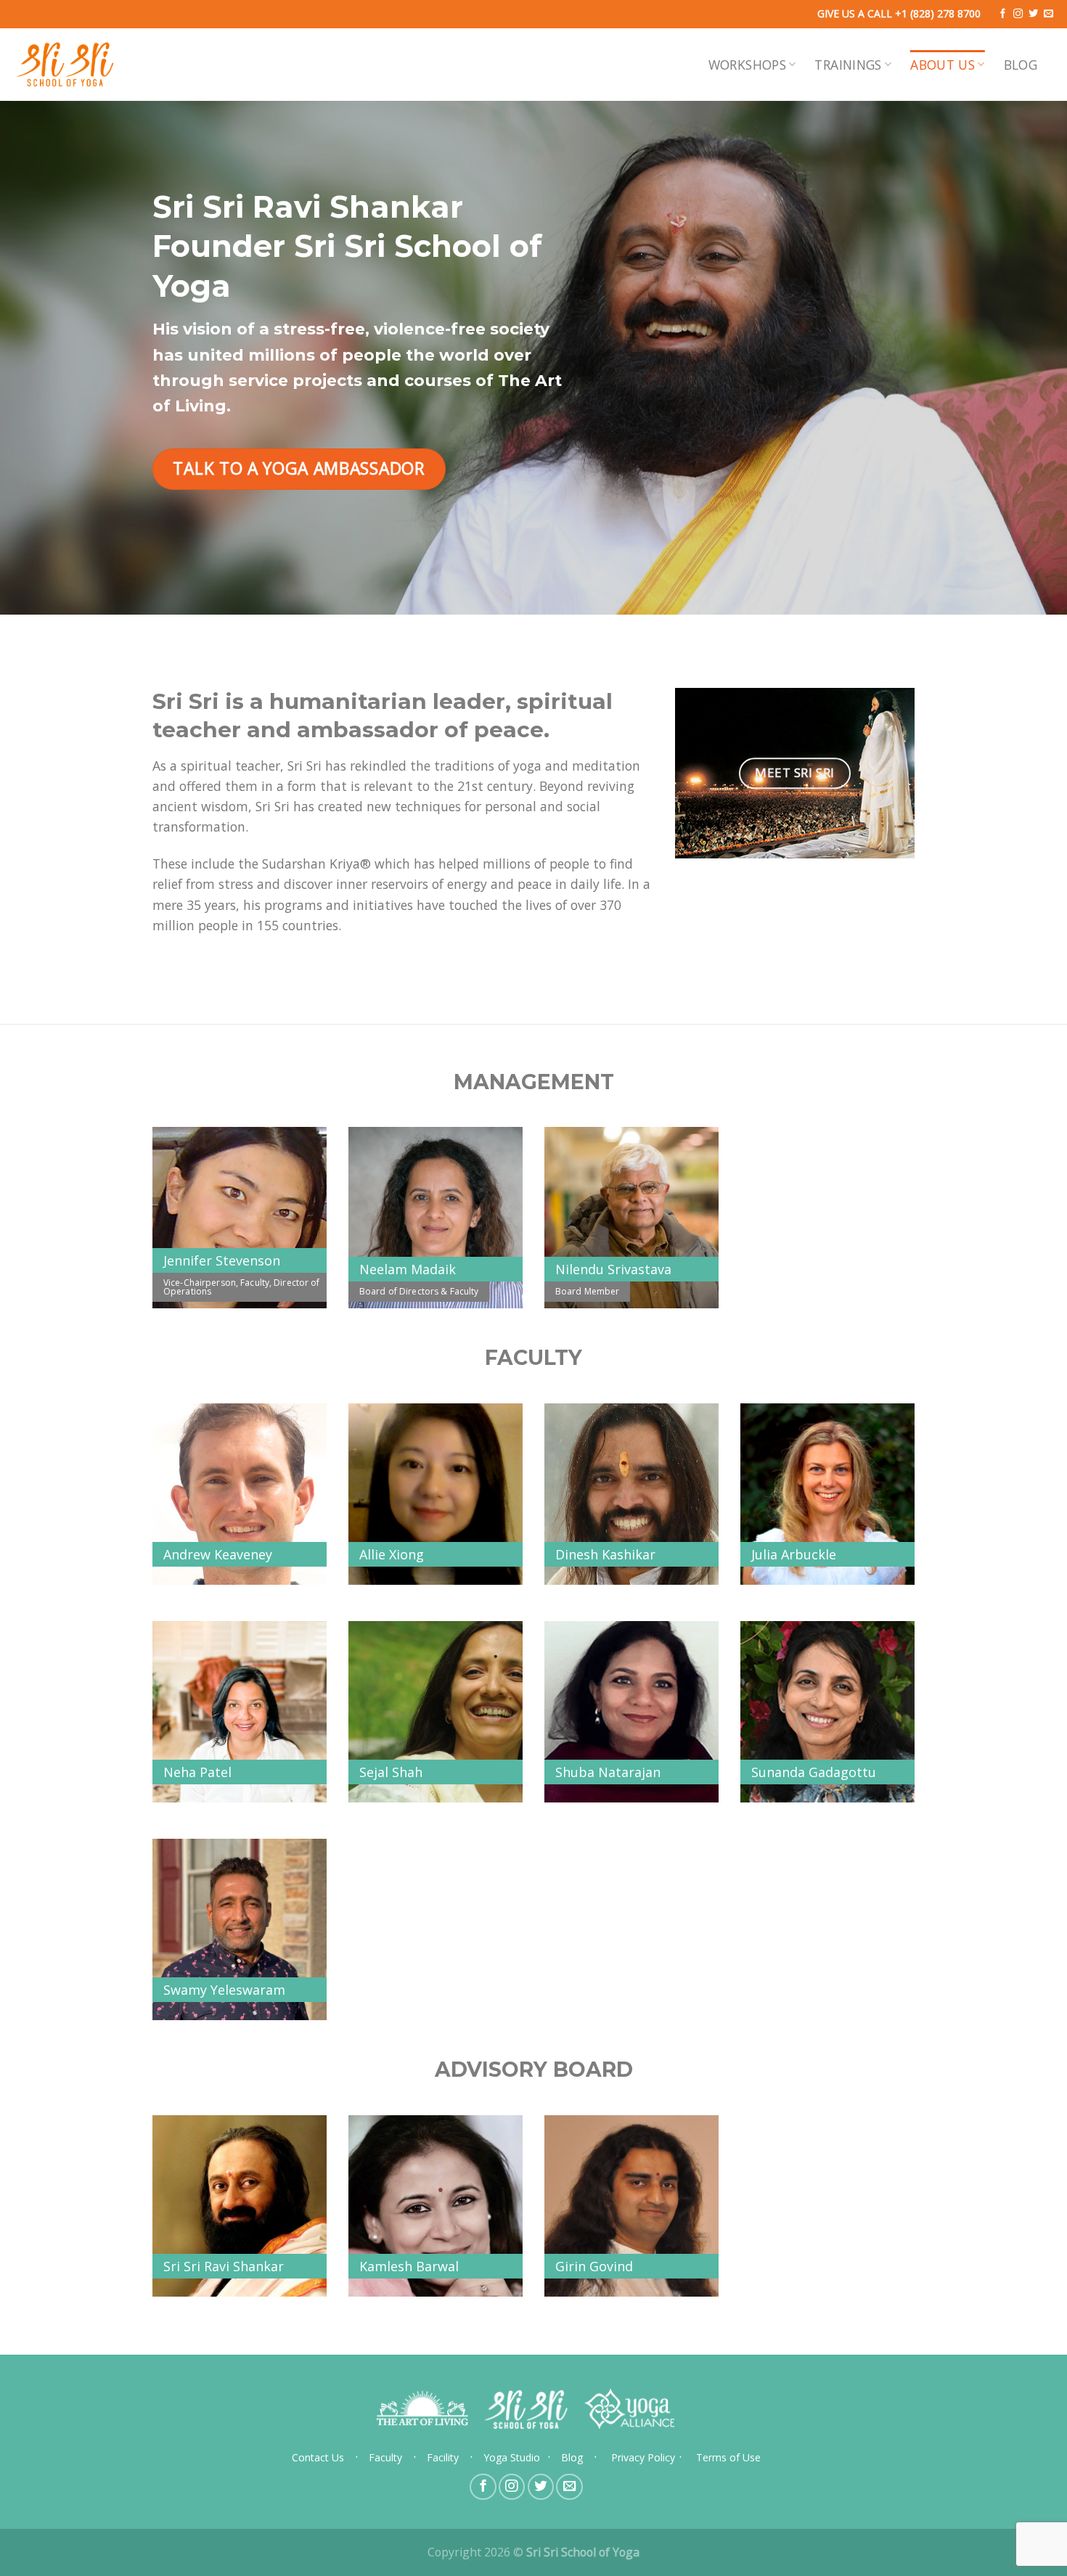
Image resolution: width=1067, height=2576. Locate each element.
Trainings (848, 65)
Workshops (747, 65)
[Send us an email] (1048, 14)
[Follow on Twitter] (1033, 14)
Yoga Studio (512, 2457)
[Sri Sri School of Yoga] (65, 65)
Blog (1021, 65)
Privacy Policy (643, 2457)
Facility (443, 2457)
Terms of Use (728, 2457)
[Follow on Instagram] (1018, 14)
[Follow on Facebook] (1003, 14)
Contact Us (318, 2457)
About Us (943, 65)
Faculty (385, 2457)
